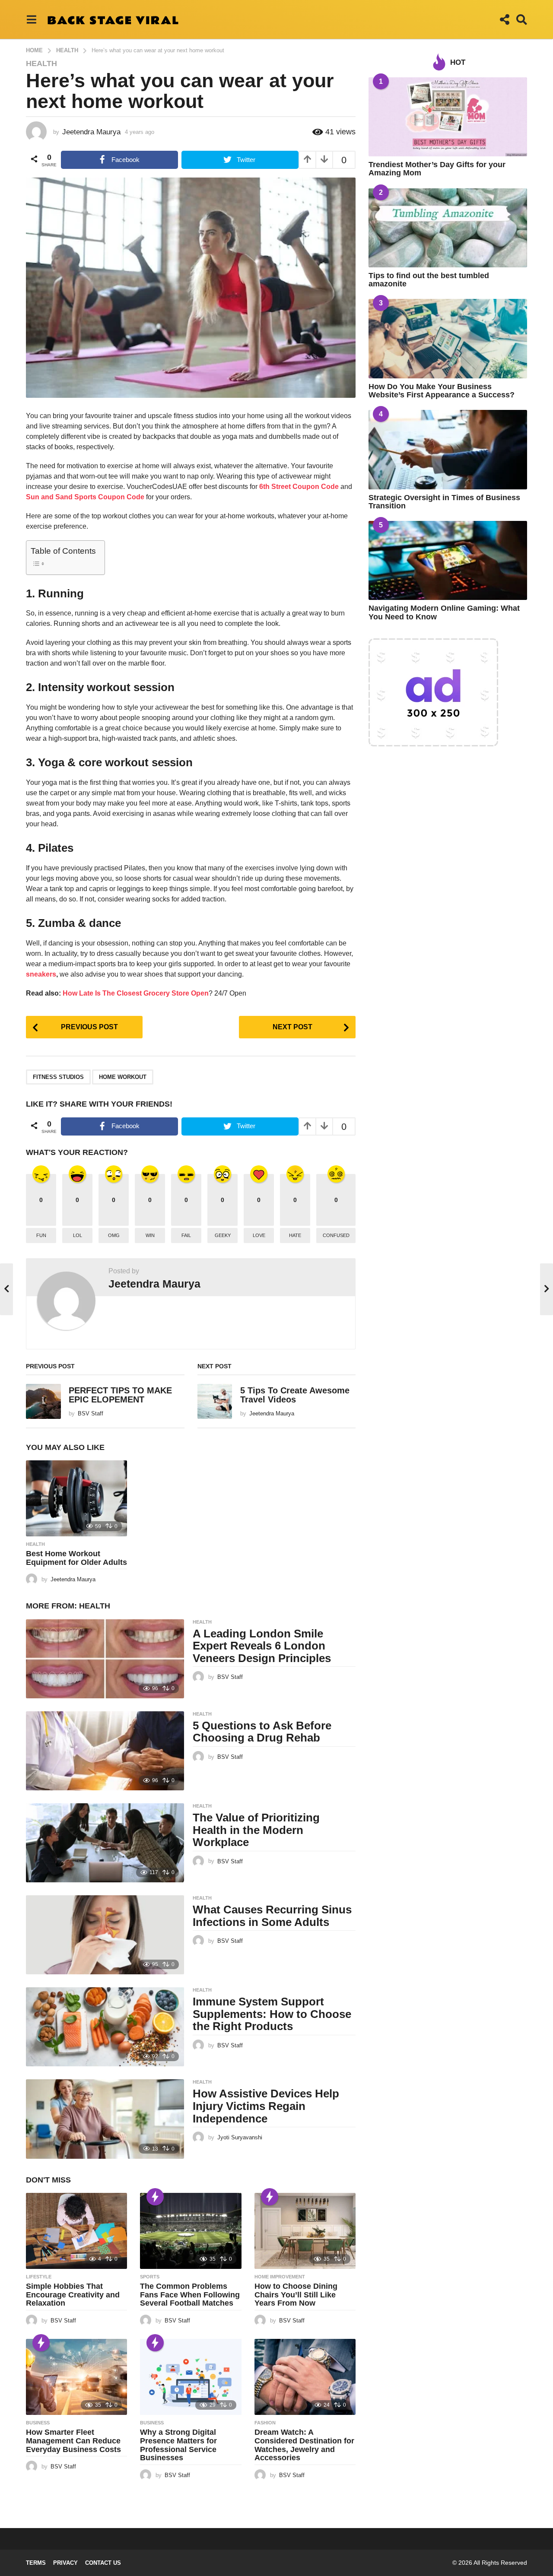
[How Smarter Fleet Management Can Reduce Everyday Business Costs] (76, 2377)
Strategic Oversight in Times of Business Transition (444, 502)
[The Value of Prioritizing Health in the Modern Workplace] (105, 1843)
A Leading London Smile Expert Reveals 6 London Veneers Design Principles (262, 1646)
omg (114, 1235)
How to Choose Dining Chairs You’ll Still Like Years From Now (296, 2295)
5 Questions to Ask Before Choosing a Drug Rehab (262, 1732)
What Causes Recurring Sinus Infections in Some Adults (272, 1916)
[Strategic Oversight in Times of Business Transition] (448, 449)
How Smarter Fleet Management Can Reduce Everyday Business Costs (73, 2441)
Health (41, 63)
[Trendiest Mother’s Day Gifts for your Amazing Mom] (448, 117)
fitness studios (58, 1077)
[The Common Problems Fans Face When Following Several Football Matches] (191, 2231)
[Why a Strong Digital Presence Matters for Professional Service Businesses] (191, 2377)
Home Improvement (280, 2277)
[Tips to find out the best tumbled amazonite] (448, 228)
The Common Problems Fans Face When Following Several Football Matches (190, 2295)
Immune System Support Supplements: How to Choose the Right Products (272, 2014)
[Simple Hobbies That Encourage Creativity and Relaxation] (76, 2231)
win (150, 1235)
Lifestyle (39, 2277)
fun (41, 1235)
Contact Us (103, 2563)
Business (38, 2423)
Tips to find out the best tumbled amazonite (429, 280)
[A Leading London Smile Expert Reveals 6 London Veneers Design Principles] (105, 1659)
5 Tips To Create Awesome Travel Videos (295, 1395)
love (259, 1235)
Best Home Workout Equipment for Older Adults (76, 1558)
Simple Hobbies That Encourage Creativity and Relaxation (73, 2295)
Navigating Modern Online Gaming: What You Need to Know (444, 612)
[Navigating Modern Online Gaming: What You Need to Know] (448, 560)
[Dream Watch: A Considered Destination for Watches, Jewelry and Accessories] (305, 2377)
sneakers (41, 974)
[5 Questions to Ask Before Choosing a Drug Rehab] (105, 1751)
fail (186, 1235)
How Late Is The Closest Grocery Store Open (136, 993)
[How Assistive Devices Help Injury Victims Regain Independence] (105, 2119)
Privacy (65, 2563)
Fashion (265, 2423)
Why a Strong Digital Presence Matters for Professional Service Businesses (178, 2445)
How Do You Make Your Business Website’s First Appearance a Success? (442, 391)
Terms (36, 2563)
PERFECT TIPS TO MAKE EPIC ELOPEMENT (120, 1395)
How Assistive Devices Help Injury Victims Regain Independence (266, 2106)
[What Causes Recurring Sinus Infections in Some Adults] (105, 1935)
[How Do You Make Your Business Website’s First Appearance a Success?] (448, 338)
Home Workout (123, 1077)
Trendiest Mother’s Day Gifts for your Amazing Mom (437, 169)
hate (295, 1235)
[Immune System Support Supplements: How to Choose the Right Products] (105, 2027)
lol (78, 1235)
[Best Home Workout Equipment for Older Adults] (76, 1498)
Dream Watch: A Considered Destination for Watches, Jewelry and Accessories (304, 2445)
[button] (31, 19)
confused (336, 1235)
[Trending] (155, 2197)
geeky (223, 1235)
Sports (150, 2277)
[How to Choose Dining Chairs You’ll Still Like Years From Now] (305, 2231)
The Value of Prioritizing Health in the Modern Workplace (256, 1830)
